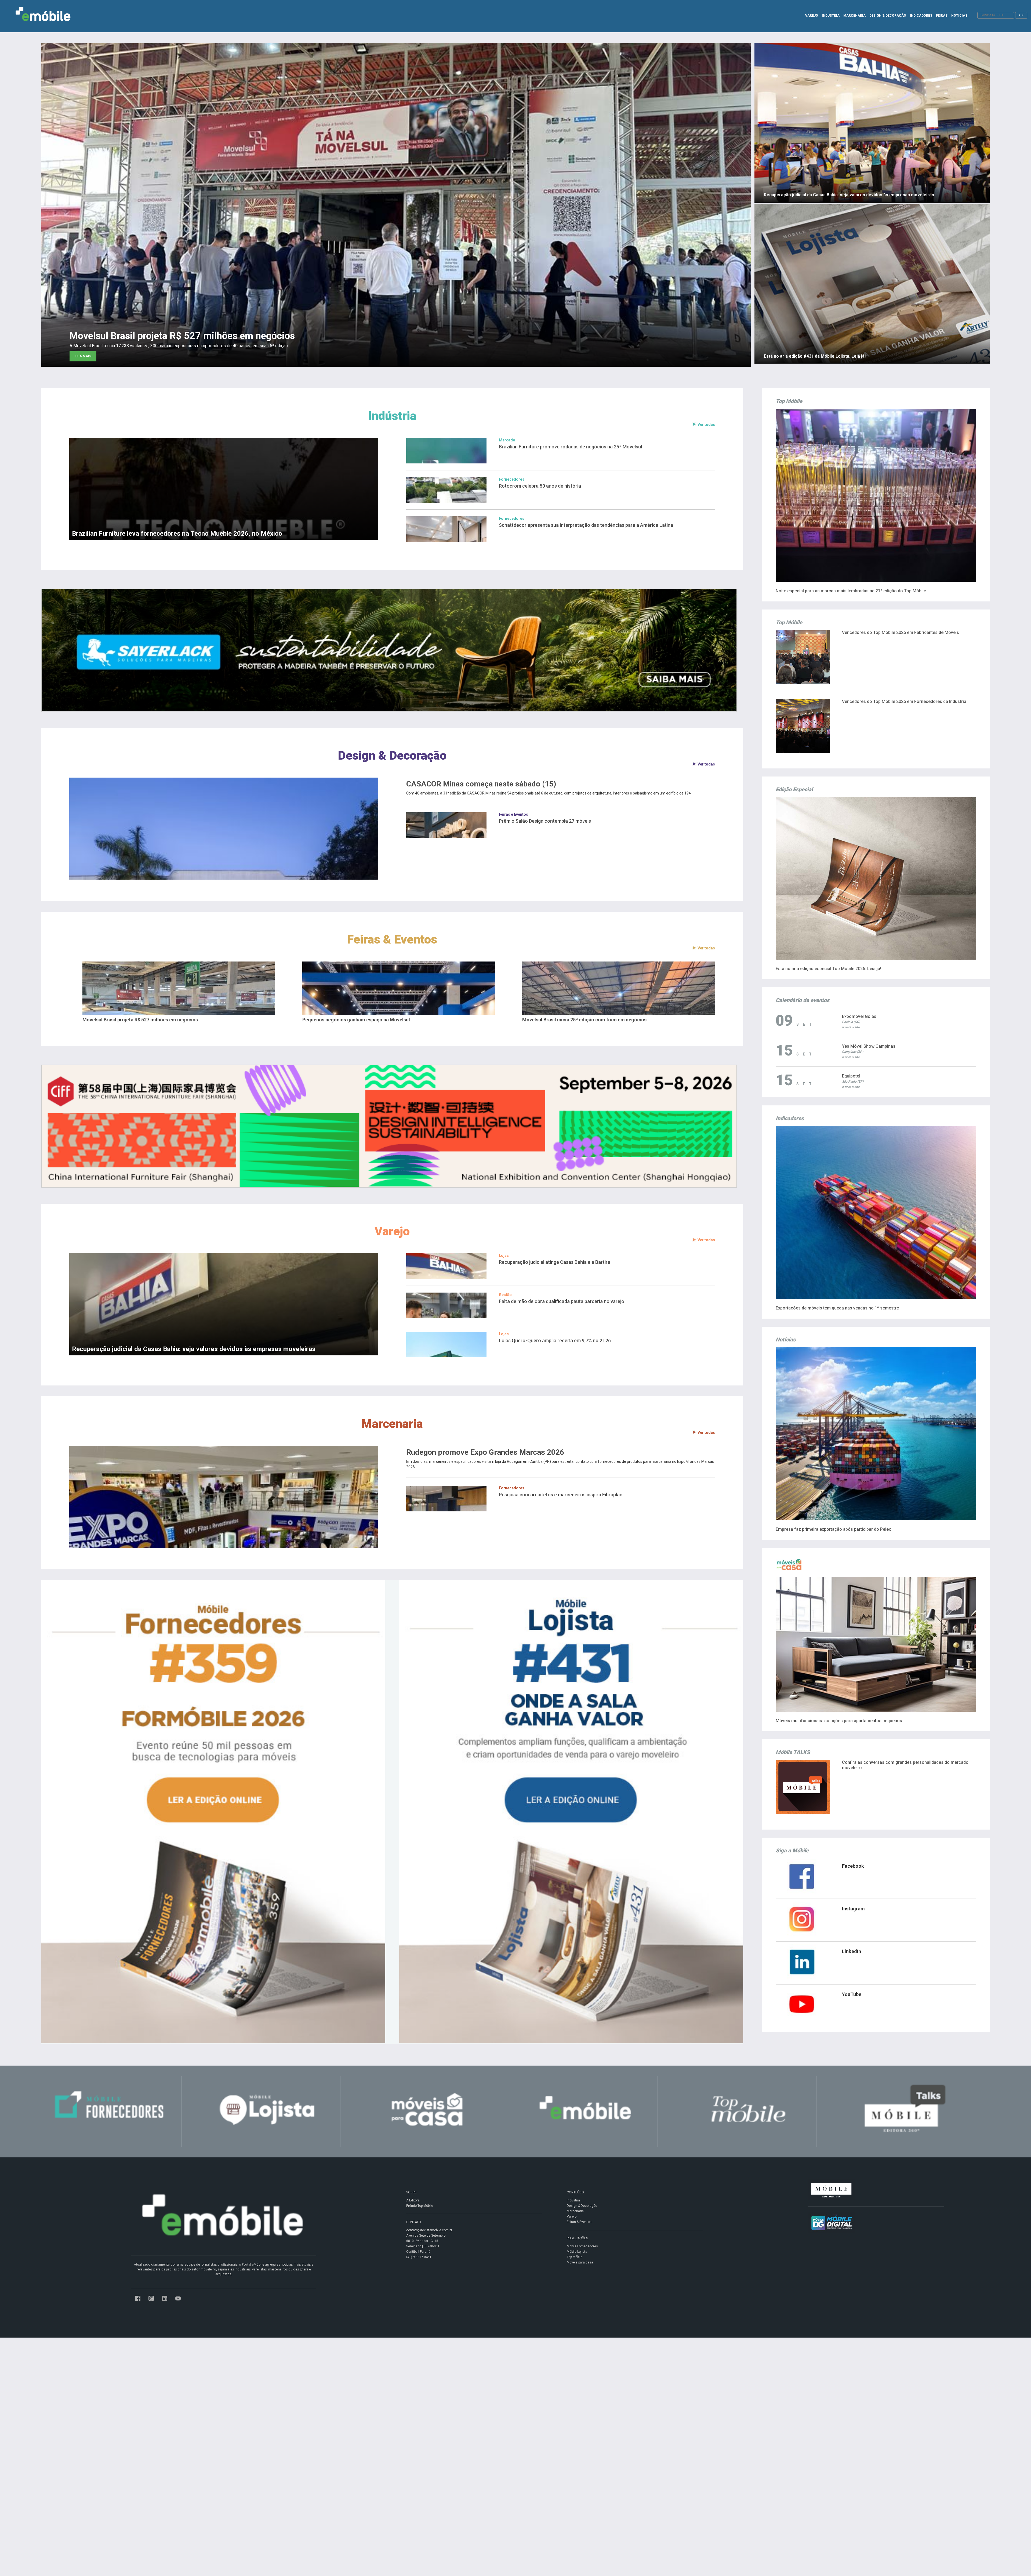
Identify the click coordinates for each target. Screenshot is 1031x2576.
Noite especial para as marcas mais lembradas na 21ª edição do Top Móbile (851, 591)
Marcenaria (392, 1424)
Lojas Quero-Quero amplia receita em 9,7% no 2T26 (555, 1340)
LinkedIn (852, 1951)
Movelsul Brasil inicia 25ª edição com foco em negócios (584, 1020)
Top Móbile (575, 2257)
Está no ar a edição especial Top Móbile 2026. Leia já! (828, 969)
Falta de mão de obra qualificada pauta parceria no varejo (562, 1301)
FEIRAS (942, 16)
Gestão (505, 1295)
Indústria (392, 416)
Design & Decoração (392, 755)
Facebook (853, 1866)
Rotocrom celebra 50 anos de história (540, 486)
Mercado (507, 440)
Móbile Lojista (577, 2252)
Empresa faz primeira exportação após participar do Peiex (833, 1529)
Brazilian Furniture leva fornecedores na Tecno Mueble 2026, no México (177, 534)
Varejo (392, 1231)
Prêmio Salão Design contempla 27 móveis (545, 821)
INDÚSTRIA (831, 16)
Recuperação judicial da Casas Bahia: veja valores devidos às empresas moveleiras (194, 1349)
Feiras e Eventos (513, 814)
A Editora (413, 2200)
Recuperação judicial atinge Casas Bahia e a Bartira (555, 1262)
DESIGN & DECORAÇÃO (888, 16)
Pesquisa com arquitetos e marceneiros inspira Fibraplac (561, 1495)
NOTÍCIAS (959, 16)
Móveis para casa (580, 2262)
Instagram (853, 1909)
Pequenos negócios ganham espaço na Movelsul (356, 1020)
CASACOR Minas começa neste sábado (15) (481, 784)
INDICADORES (921, 16)
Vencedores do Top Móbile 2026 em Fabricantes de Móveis (901, 632)
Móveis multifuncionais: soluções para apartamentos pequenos (839, 1721)
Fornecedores (512, 479)
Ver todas (706, 425)
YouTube (852, 1994)
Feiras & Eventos (392, 939)
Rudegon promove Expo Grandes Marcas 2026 (485, 1452)
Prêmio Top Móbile (420, 2206)
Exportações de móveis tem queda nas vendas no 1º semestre (837, 1308)
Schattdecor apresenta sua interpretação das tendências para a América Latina (586, 525)
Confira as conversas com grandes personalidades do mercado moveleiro (905, 1765)
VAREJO (812, 16)
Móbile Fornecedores (582, 2246)
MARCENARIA (854, 16)
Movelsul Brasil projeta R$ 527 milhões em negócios (140, 1020)
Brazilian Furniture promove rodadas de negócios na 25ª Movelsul (570, 447)
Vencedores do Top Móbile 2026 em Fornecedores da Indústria (904, 701)
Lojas (504, 1256)
